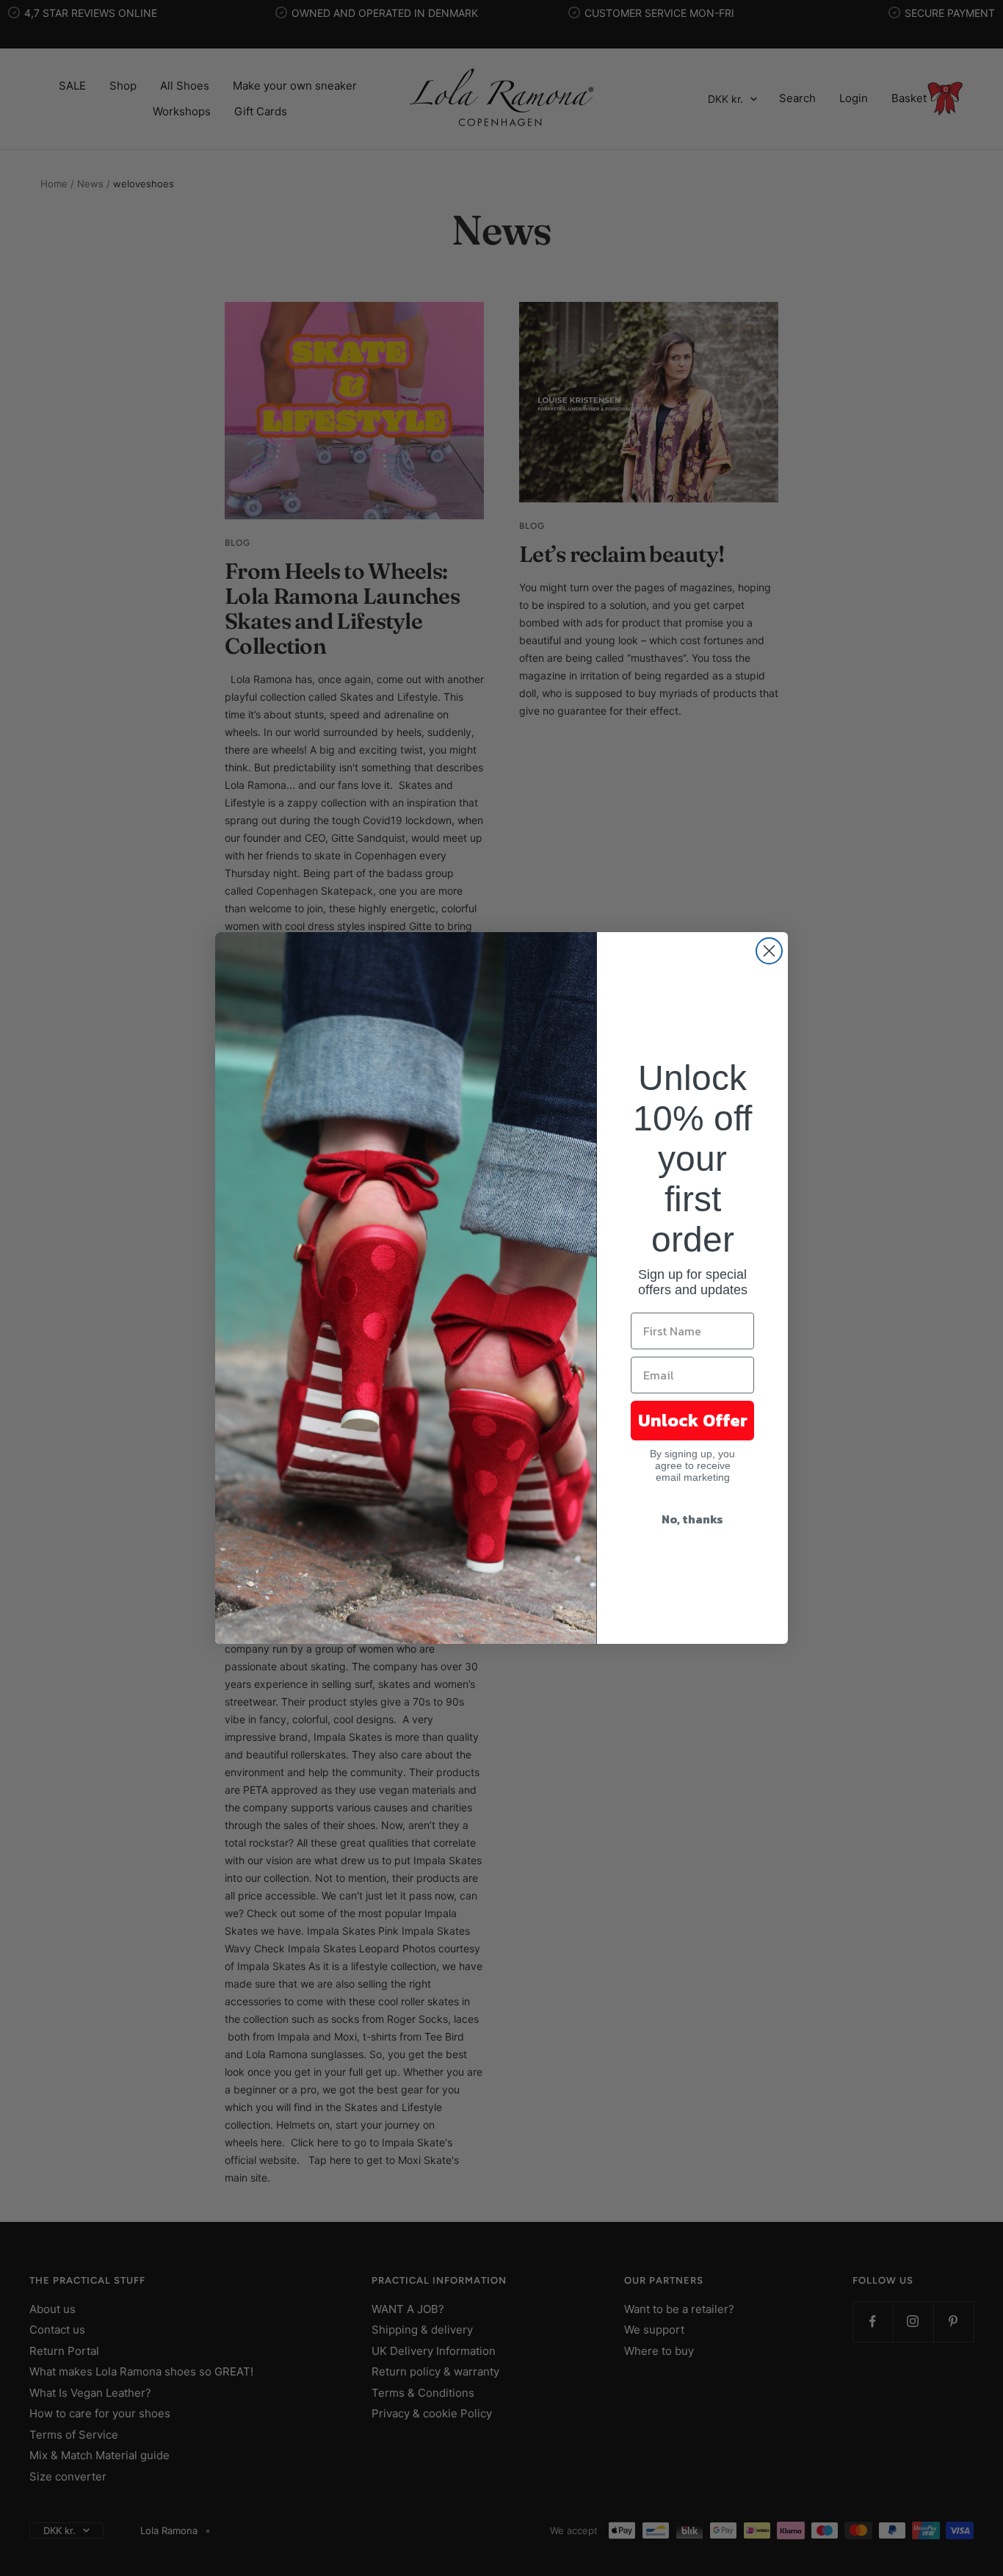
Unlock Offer (693, 1420)
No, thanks (692, 1519)
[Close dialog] (769, 951)
